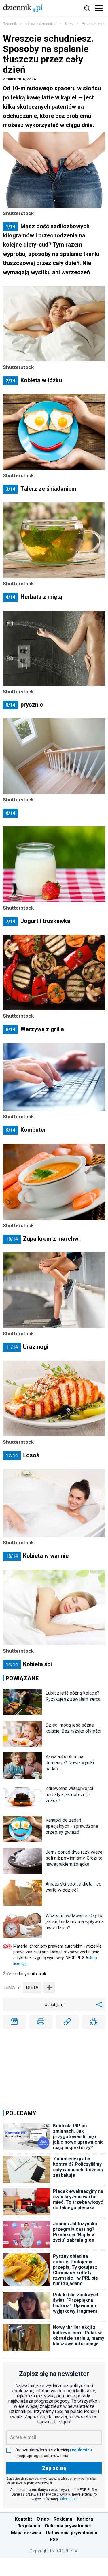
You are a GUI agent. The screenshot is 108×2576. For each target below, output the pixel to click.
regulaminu (81, 2450)
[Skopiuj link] (67, 2022)
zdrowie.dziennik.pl (41, 24)
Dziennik (10, 24)
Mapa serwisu (26, 2533)
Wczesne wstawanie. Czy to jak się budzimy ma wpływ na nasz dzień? (75, 1922)
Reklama (63, 2519)
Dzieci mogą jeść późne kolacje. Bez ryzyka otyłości (73, 1728)
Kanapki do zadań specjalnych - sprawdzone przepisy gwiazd (72, 1826)
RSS (54, 2540)
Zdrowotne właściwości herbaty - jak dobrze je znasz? (69, 1795)
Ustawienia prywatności (71, 2533)
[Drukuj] (41, 2022)
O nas (43, 2519)
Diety (69, 24)
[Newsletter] (14, 2022)
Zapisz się (54, 2468)
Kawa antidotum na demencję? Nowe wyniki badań (70, 1763)
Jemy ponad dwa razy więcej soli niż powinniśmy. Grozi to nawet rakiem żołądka (74, 1858)
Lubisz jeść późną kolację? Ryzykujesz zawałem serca (73, 1696)
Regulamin (29, 2526)
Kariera (85, 2519)
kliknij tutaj (68, 2499)
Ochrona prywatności (68, 2526)
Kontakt (23, 2519)
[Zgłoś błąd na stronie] (94, 2022)
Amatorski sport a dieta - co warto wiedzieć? (73, 1887)
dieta (32, 1987)
